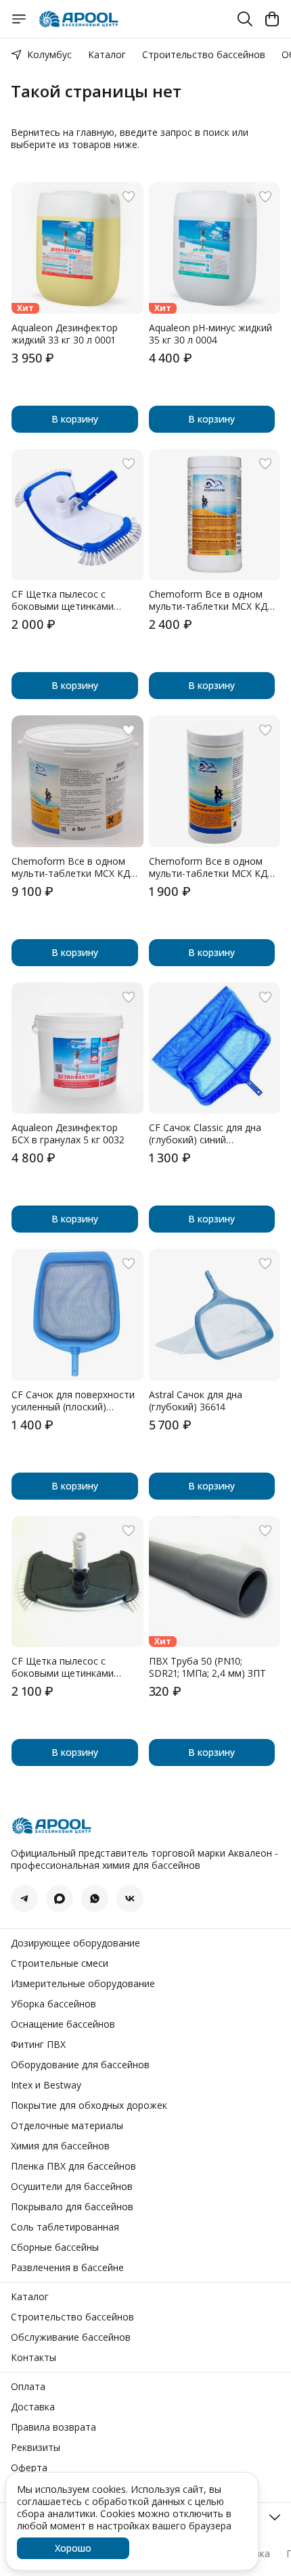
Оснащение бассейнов (63, 2024)
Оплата (28, 2387)
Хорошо (73, 2548)
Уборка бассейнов (53, 2004)
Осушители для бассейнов (72, 2187)
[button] (77, 248)
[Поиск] (245, 19)
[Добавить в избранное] (129, 197)
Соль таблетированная (65, 2227)
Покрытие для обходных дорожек (89, 2105)
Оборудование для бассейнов (80, 2065)
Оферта (29, 2468)
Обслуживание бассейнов (71, 2337)
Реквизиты (36, 2448)
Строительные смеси (60, 1963)
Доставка (33, 2407)
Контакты (33, 2358)
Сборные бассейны (55, 2247)
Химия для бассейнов (60, 2146)
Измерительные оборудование (83, 1984)
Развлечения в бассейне (67, 2268)
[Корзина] (272, 19)
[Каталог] (19, 19)
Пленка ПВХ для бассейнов (73, 2166)
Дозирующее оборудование (75, 1943)
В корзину (75, 419)
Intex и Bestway (46, 2085)
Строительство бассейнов (204, 54)
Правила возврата (53, 2427)
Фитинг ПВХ (38, 2045)
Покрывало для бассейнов (72, 2207)
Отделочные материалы (67, 2126)
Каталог (107, 54)
